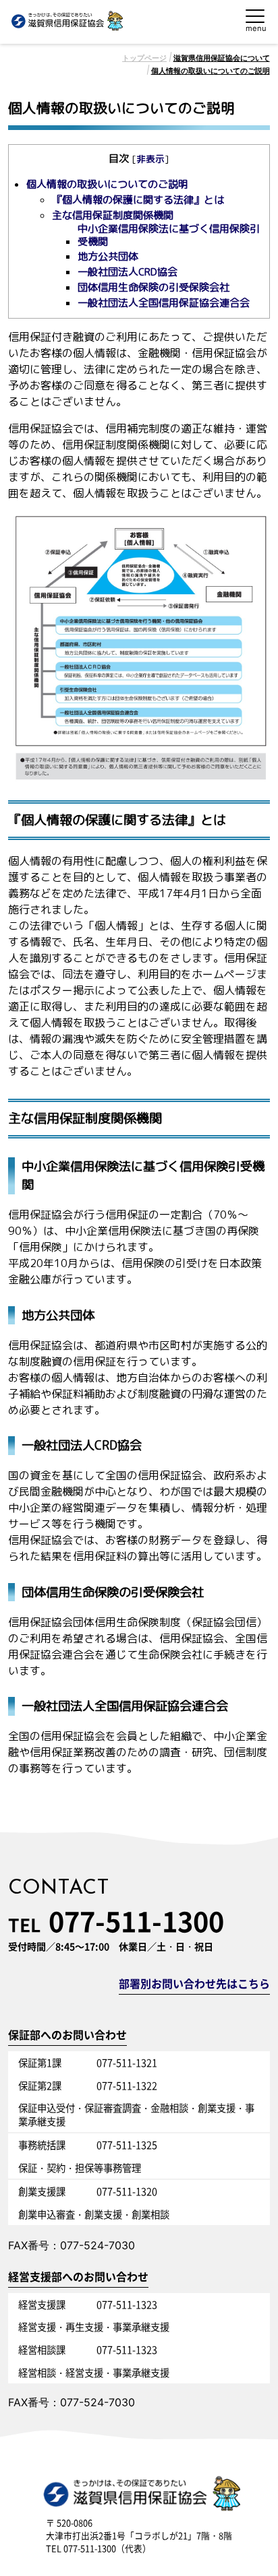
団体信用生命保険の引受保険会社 (154, 288)
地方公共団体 (108, 257)
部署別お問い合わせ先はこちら (194, 1985)
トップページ (144, 58)
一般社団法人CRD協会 (128, 272)
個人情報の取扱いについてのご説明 (211, 71)
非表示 (150, 159)
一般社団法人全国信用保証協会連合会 (164, 303)
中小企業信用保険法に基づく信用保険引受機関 (169, 235)
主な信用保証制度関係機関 (113, 216)
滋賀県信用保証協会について (222, 58)
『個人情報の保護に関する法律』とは (138, 200)
